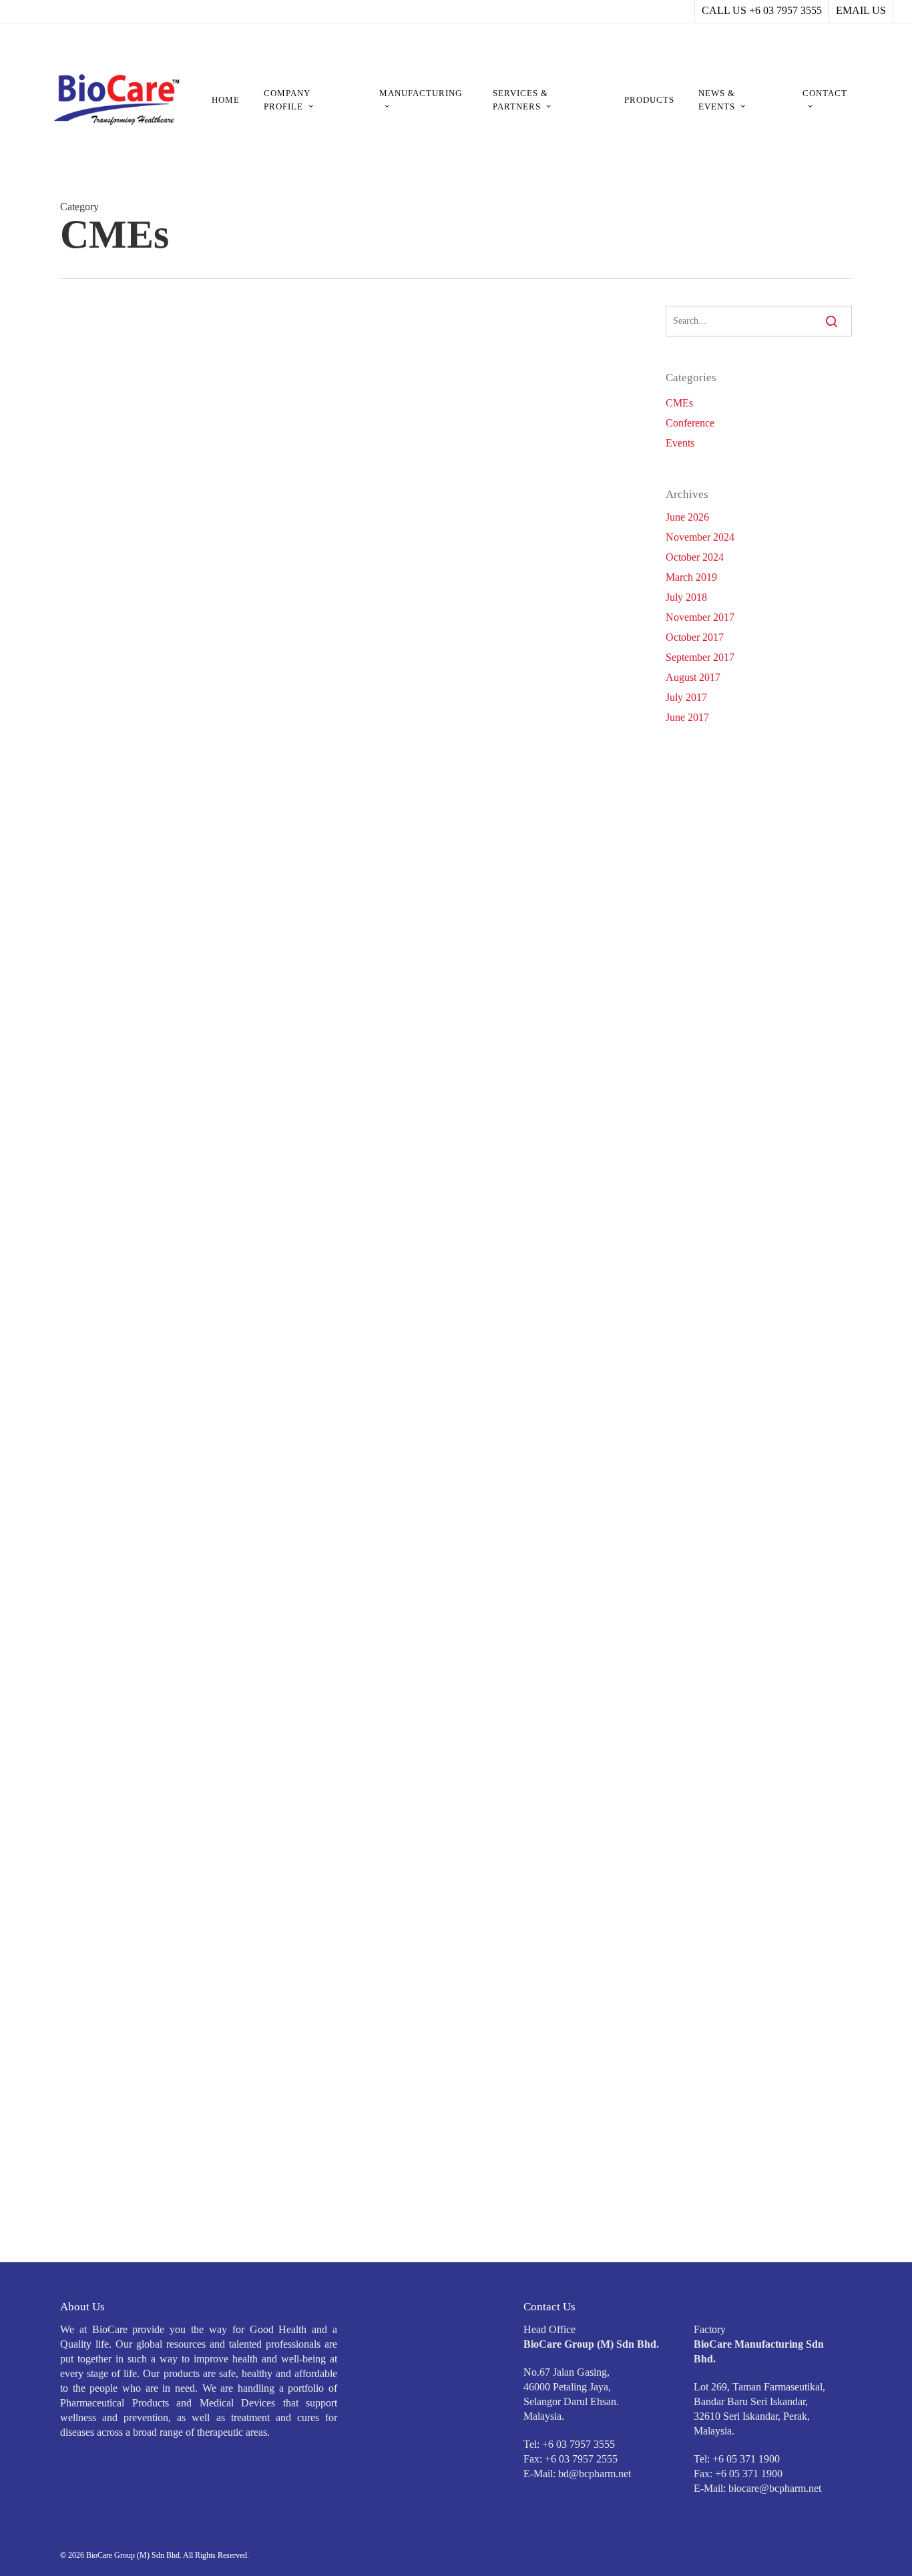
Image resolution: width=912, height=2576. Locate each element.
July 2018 (686, 597)
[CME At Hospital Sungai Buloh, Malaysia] (152, 2240)
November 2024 (700, 537)
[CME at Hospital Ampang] (152, 864)
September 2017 (700, 657)
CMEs (300, 654)
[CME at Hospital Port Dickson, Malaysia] (152, 2039)
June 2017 (687, 717)
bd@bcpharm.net (595, 2474)
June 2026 (687, 517)
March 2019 (691, 577)
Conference (690, 423)
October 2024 (695, 557)
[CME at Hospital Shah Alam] (152, 1848)
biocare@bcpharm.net (775, 2488)
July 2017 (686, 697)
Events (680, 443)
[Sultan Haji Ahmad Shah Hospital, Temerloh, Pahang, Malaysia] (152, 1056)
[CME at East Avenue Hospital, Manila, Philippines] (152, 1457)
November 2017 (700, 617)
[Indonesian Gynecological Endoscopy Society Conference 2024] (152, 1256)
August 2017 (693, 677)
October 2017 (695, 637)
